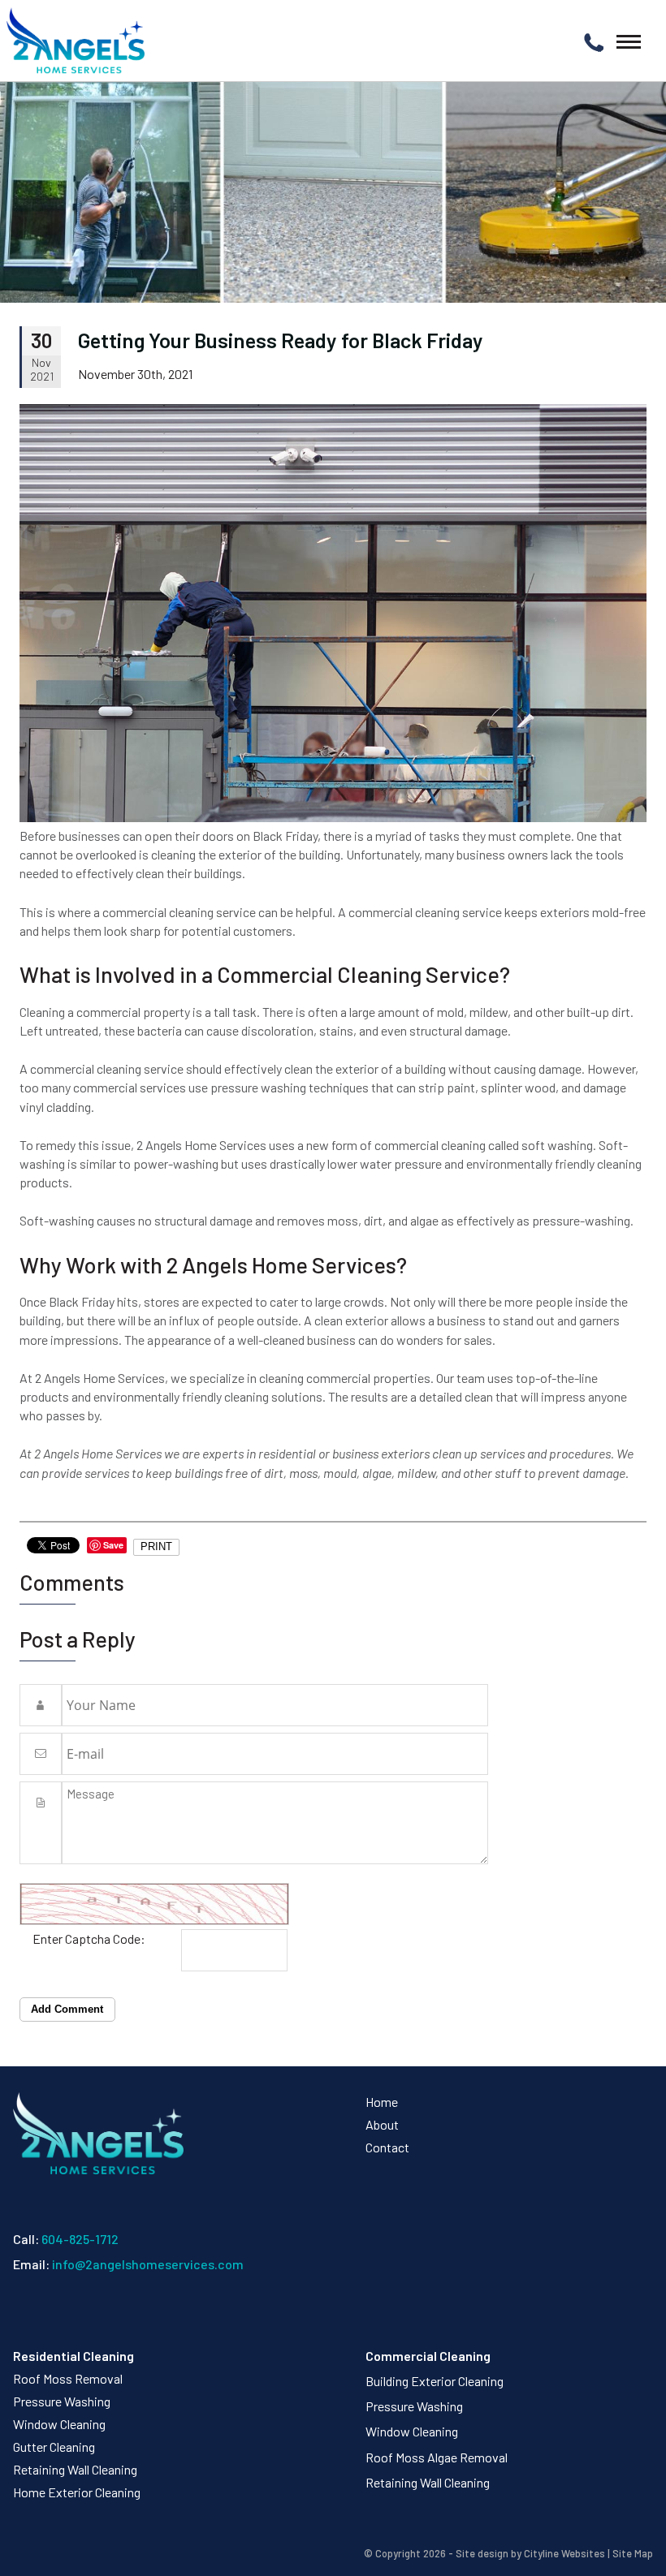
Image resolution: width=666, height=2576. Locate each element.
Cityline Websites (564, 2553)
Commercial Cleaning (428, 2356)
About (382, 2124)
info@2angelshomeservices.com (148, 2264)
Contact (387, 2147)
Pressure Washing (62, 2401)
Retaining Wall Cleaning (75, 2469)
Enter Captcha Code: (89, 1938)
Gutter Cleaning (54, 2447)
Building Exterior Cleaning (435, 2381)
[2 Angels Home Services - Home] (76, 41)
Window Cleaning (59, 2424)
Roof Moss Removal (68, 2378)
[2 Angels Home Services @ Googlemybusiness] (26, 2311)
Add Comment (67, 2009)
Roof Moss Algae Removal (437, 2457)
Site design (482, 2553)
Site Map (633, 2553)
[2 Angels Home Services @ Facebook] (17, 2311)
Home (382, 2102)
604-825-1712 (80, 2239)
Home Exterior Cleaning (77, 2492)
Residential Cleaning (74, 2356)
